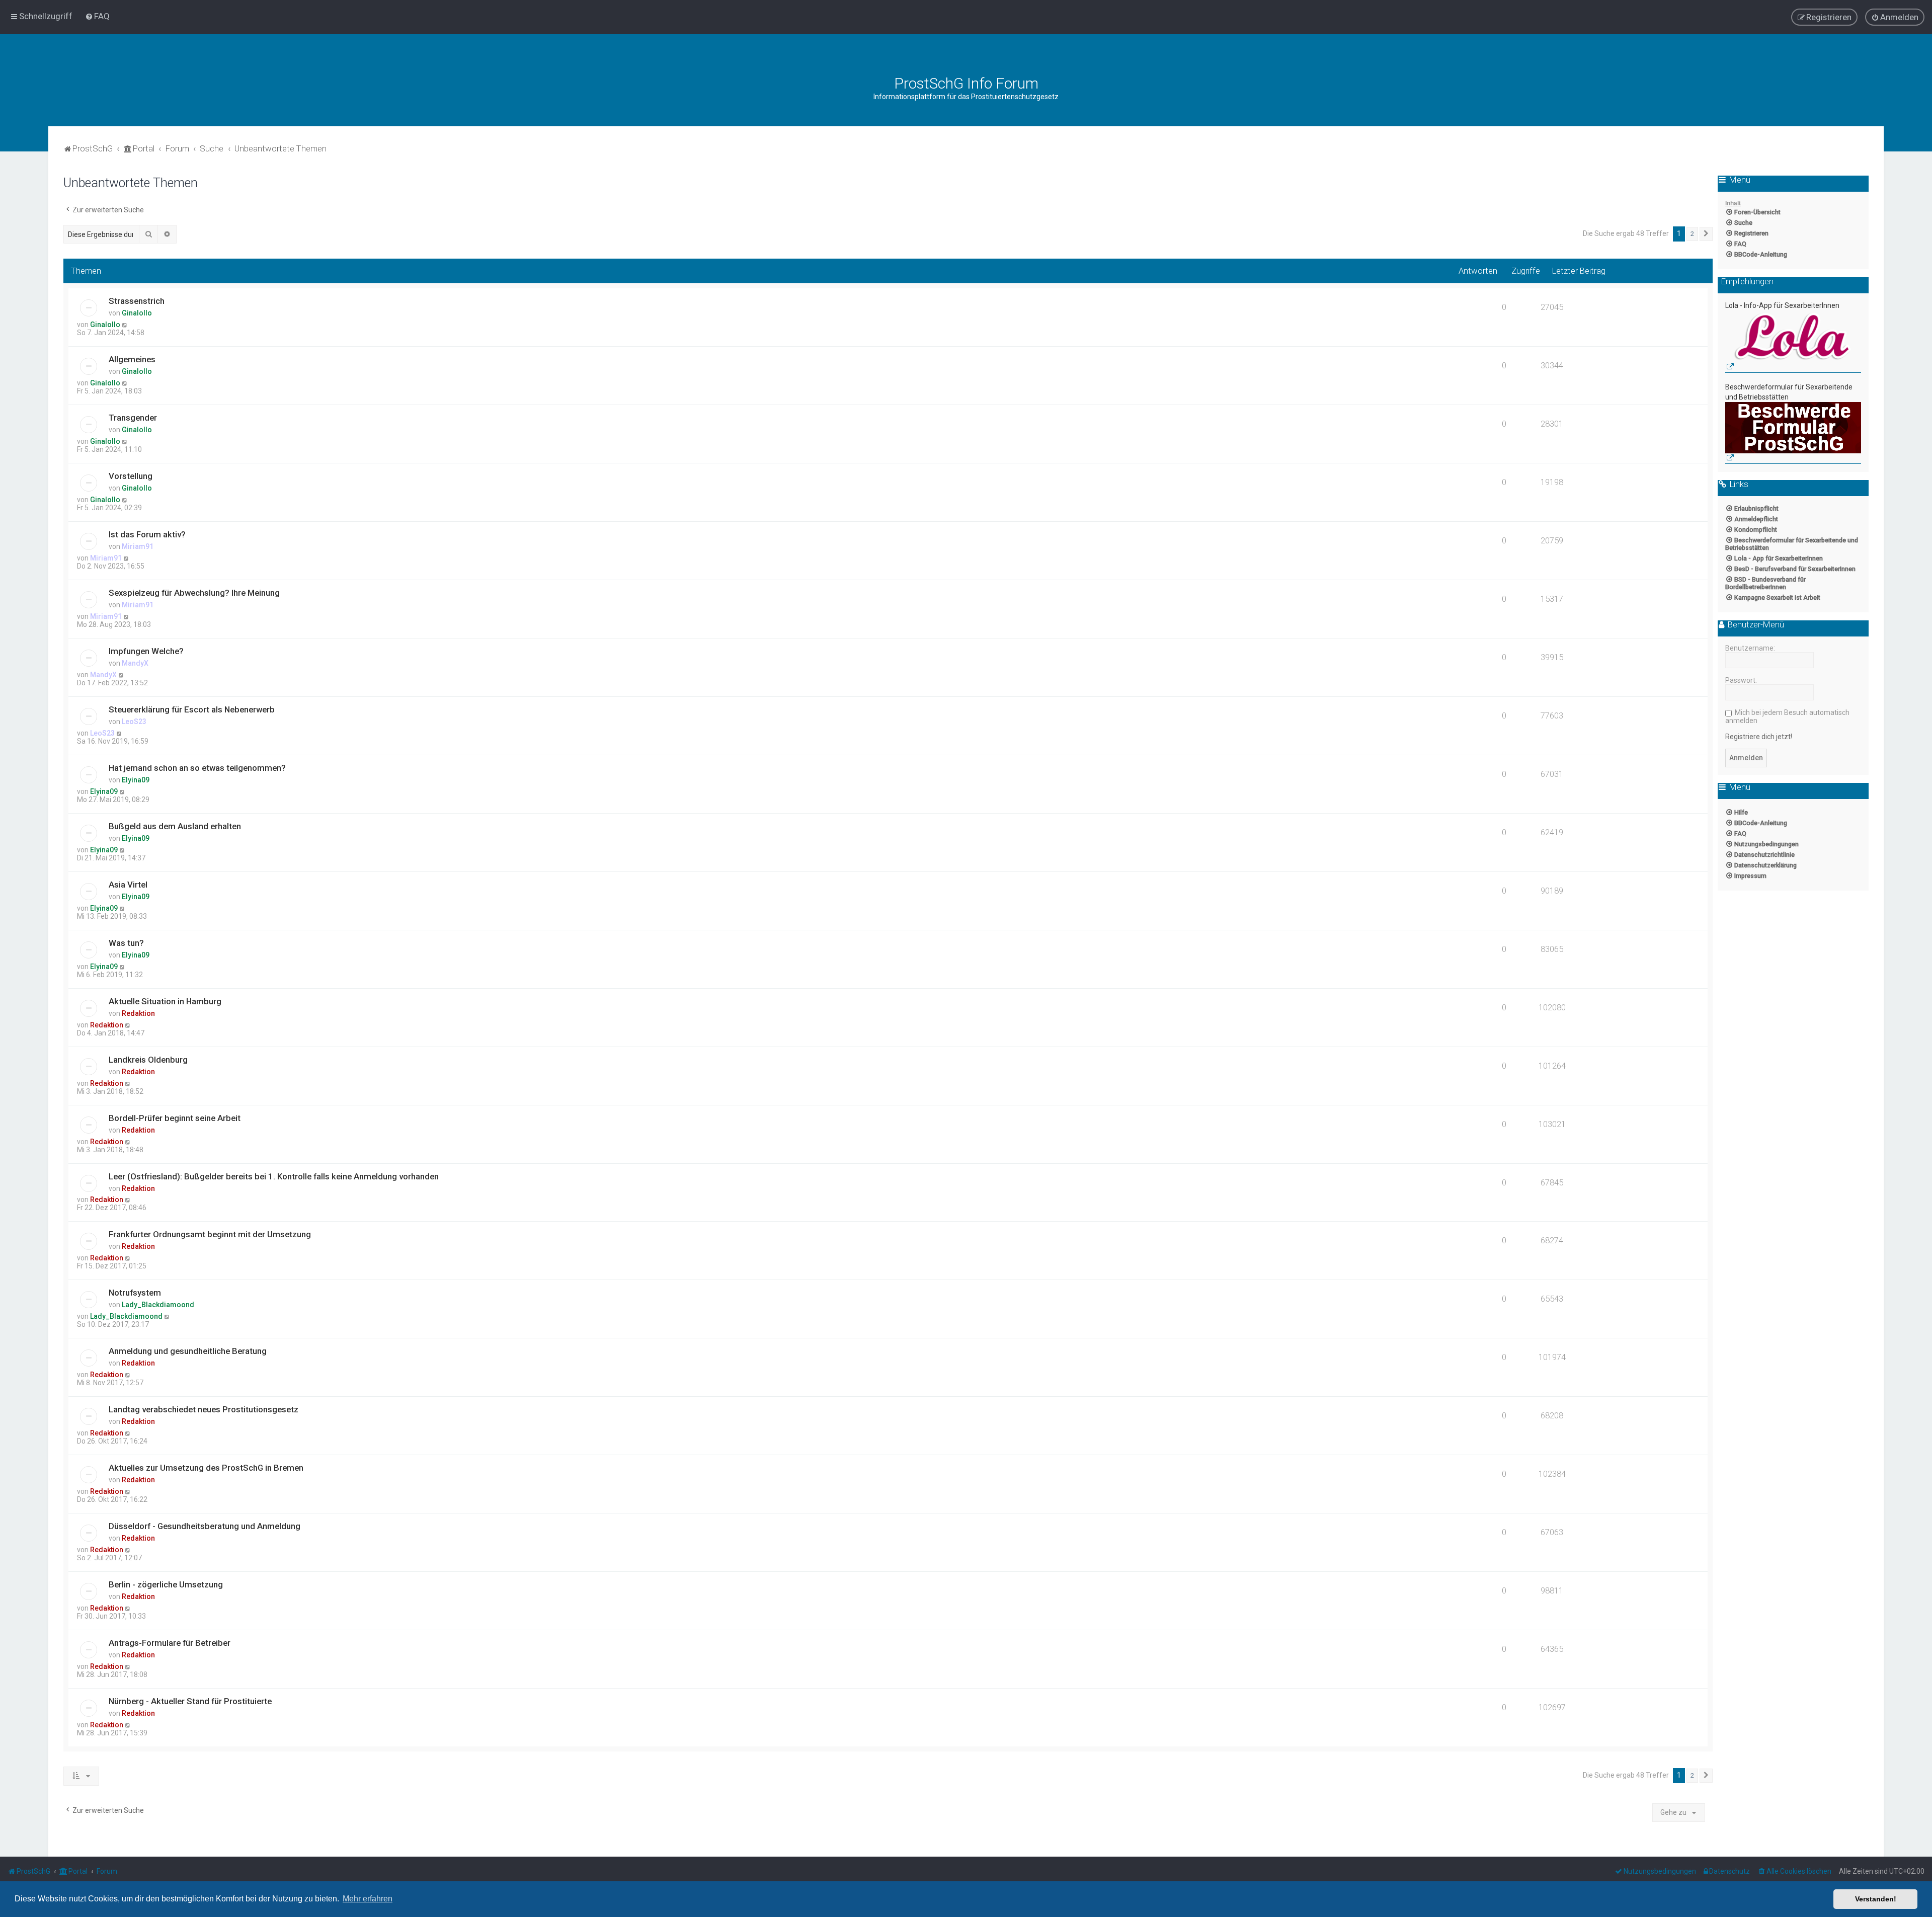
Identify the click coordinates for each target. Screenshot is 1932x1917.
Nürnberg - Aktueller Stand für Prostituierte (190, 1701)
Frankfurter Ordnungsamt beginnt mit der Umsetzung (210, 1234)
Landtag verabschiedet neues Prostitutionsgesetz (204, 1409)
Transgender (133, 418)
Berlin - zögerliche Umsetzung (166, 1584)
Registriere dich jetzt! (1759, 737)
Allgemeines (132, 359)
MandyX (135, 663)
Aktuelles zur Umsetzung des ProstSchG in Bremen (206, 1468)
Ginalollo (137, 313)
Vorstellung (131, 476)
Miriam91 (138, 546)
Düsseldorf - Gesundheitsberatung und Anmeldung (205, 1526)
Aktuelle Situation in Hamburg (165, 1001)
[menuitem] (97, 16)
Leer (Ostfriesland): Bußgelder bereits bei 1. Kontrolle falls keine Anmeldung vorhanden (274, 1176)
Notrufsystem (135, 1293)
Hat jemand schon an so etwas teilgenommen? (197, 768)
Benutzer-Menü (1755, 625)
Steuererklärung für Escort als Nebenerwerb (192, 709)
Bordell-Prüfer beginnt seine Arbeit (175, 1118)
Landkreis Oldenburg (148, 1060)
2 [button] (1692, 234)
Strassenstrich (137, 301)
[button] (1706, 234)
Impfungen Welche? (146, 651)
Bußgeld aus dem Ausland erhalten (175, 826)
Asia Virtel (128, 885)
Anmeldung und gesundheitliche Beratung (188, 1351)
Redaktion (138, 1013)
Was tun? (126, 943)
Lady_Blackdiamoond (158, 1305)
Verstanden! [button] (1876, 1899)
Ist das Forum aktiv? (147, 534)
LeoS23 (134, 722)
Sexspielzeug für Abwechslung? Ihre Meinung (194, 593)
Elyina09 (136, 780)
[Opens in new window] (1793, 342)
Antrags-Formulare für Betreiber (170, 1643)
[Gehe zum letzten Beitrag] (125, 325)
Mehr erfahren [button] (368, 1899)
